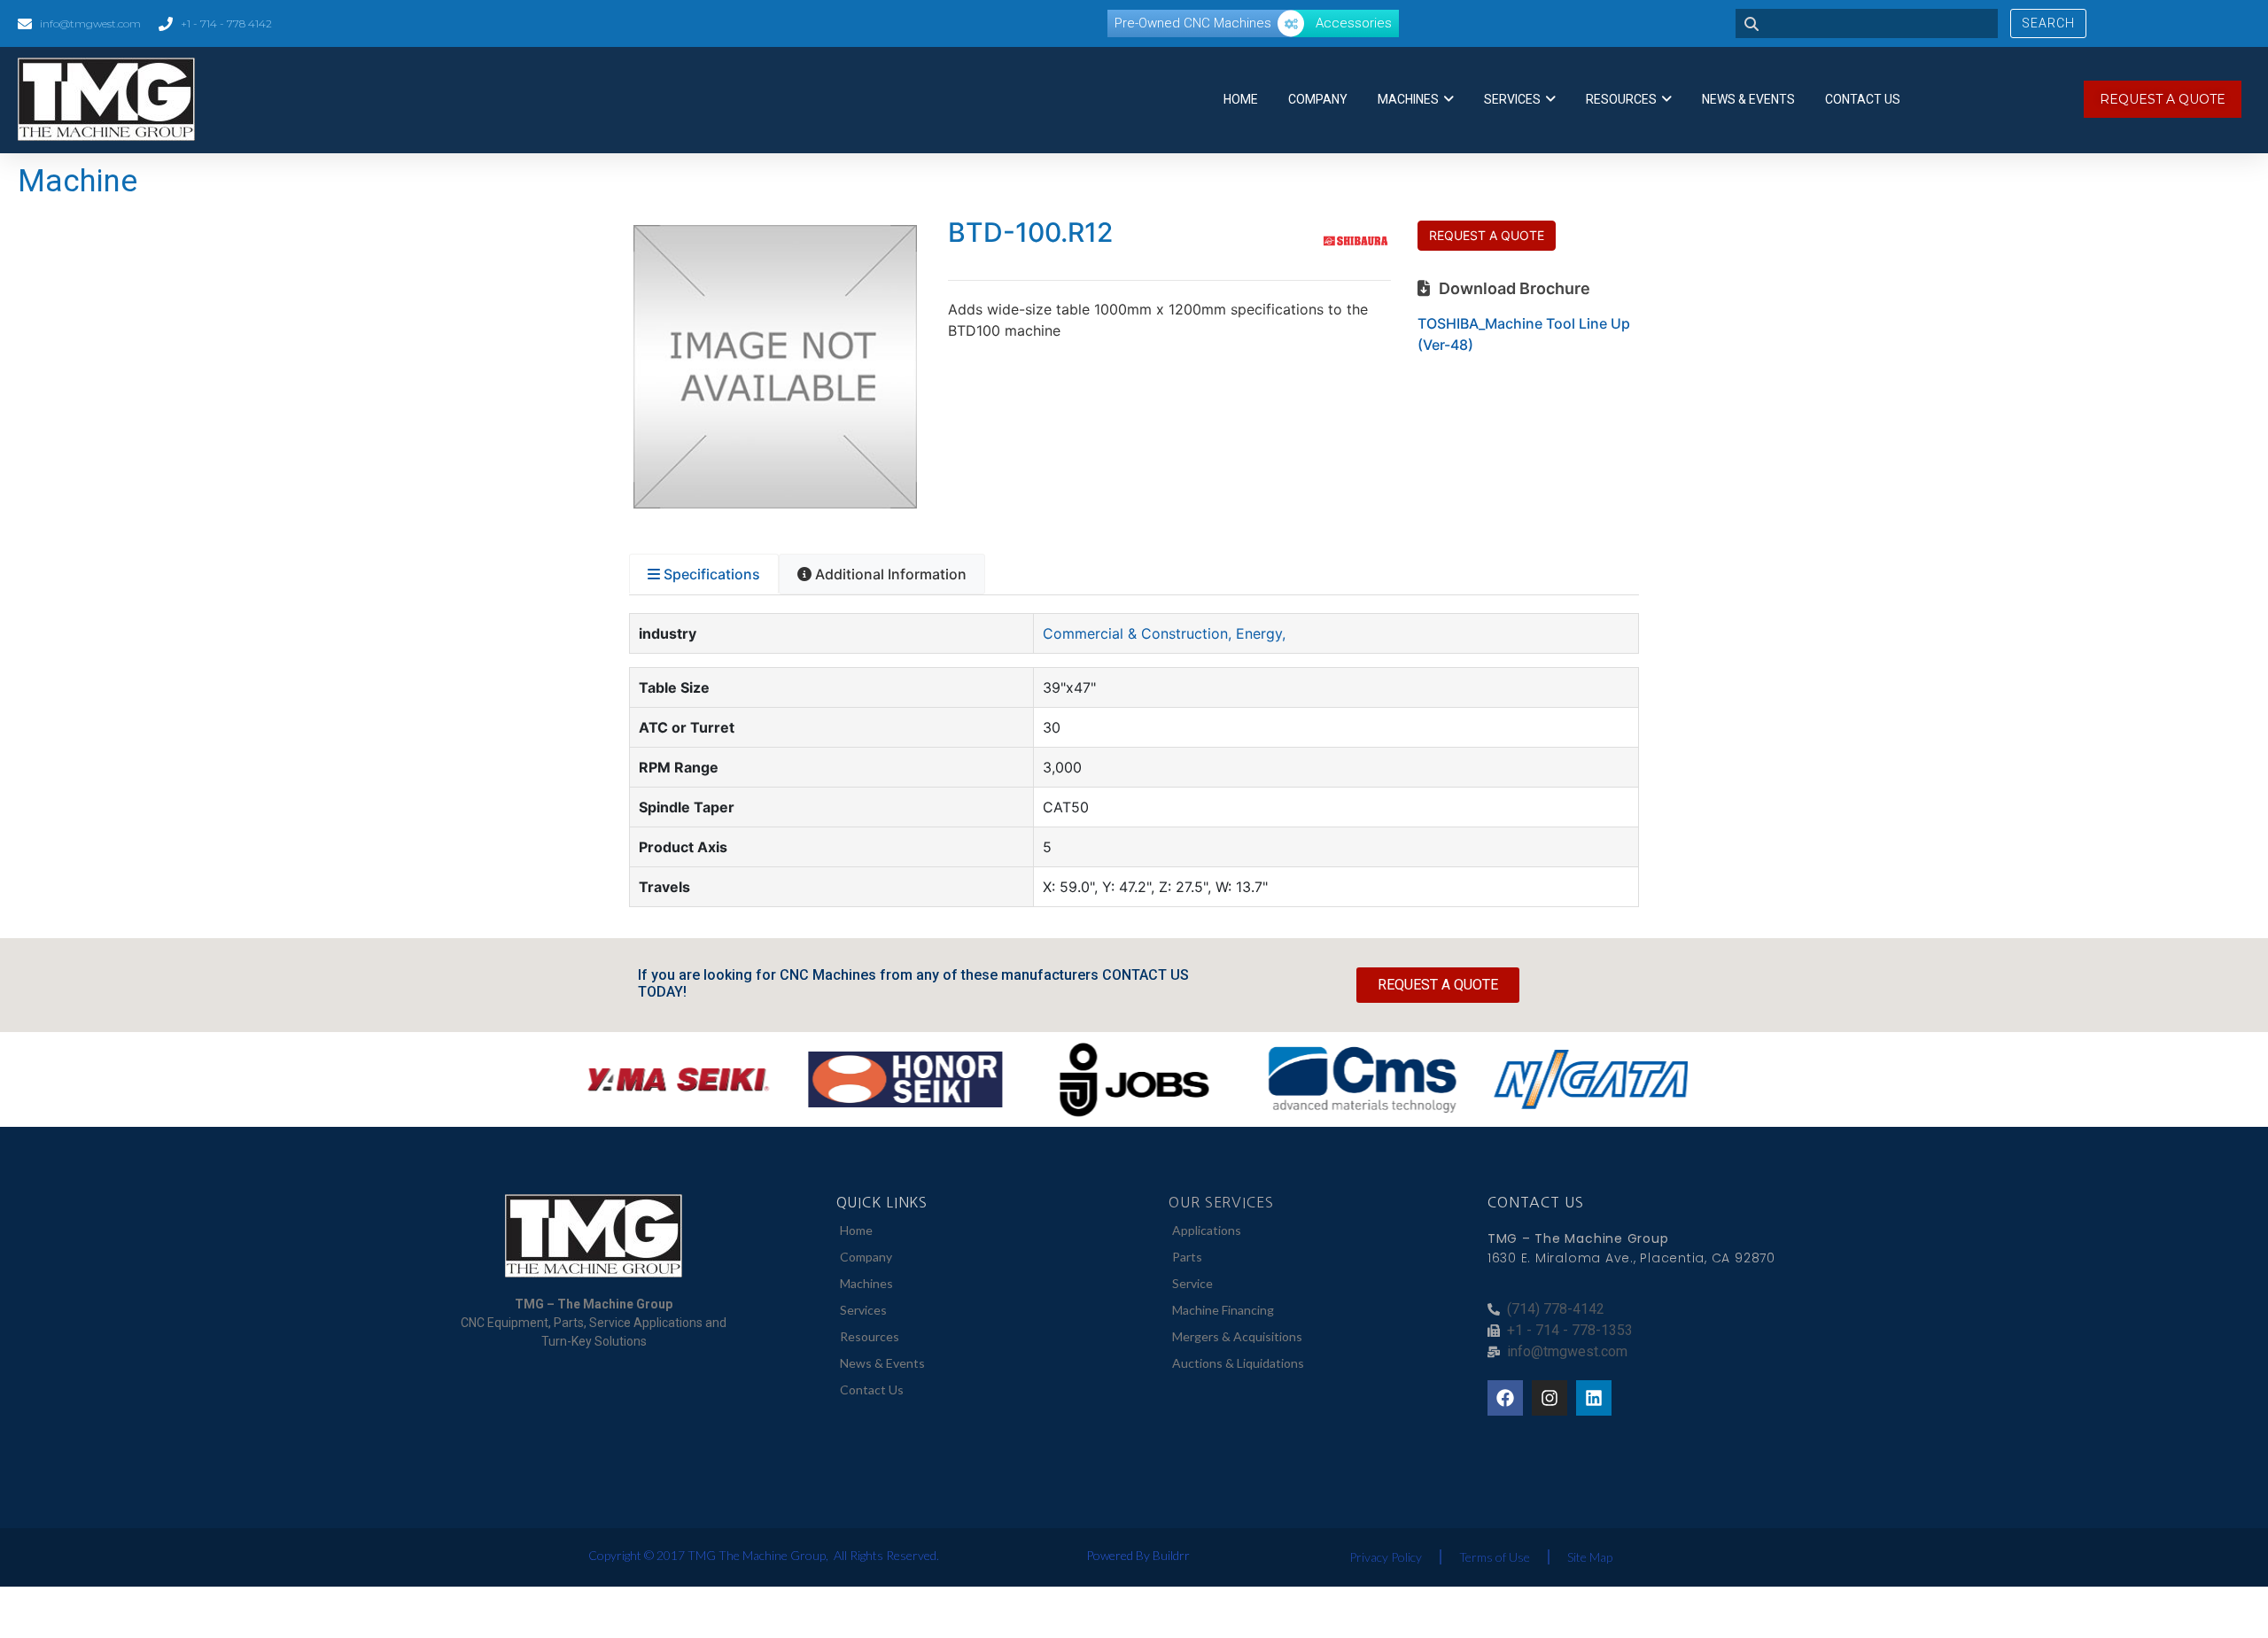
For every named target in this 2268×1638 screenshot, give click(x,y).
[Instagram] (1550, 1398)
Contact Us (1863, 99)
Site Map (1590, 1557)
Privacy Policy (1386, 1557)
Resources (1621, 99)
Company (1318, 99)
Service (1192, 1283)
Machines (1408, 99)
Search (2048, 23)
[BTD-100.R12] (775, 503)
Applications (1207, 1230)
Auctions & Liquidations (1238, 1363)
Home (1241, 99)
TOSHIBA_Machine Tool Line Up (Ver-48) (1524, 334)
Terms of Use (1495, 1557)
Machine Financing (1223, 1310)
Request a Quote (1487, 235)
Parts (1187, 1257)
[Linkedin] (1594, 1398)
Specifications (712, 574)
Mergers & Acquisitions (1237, 1336)
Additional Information (891, 574)
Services (1512, 99)
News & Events (1748, 99)
